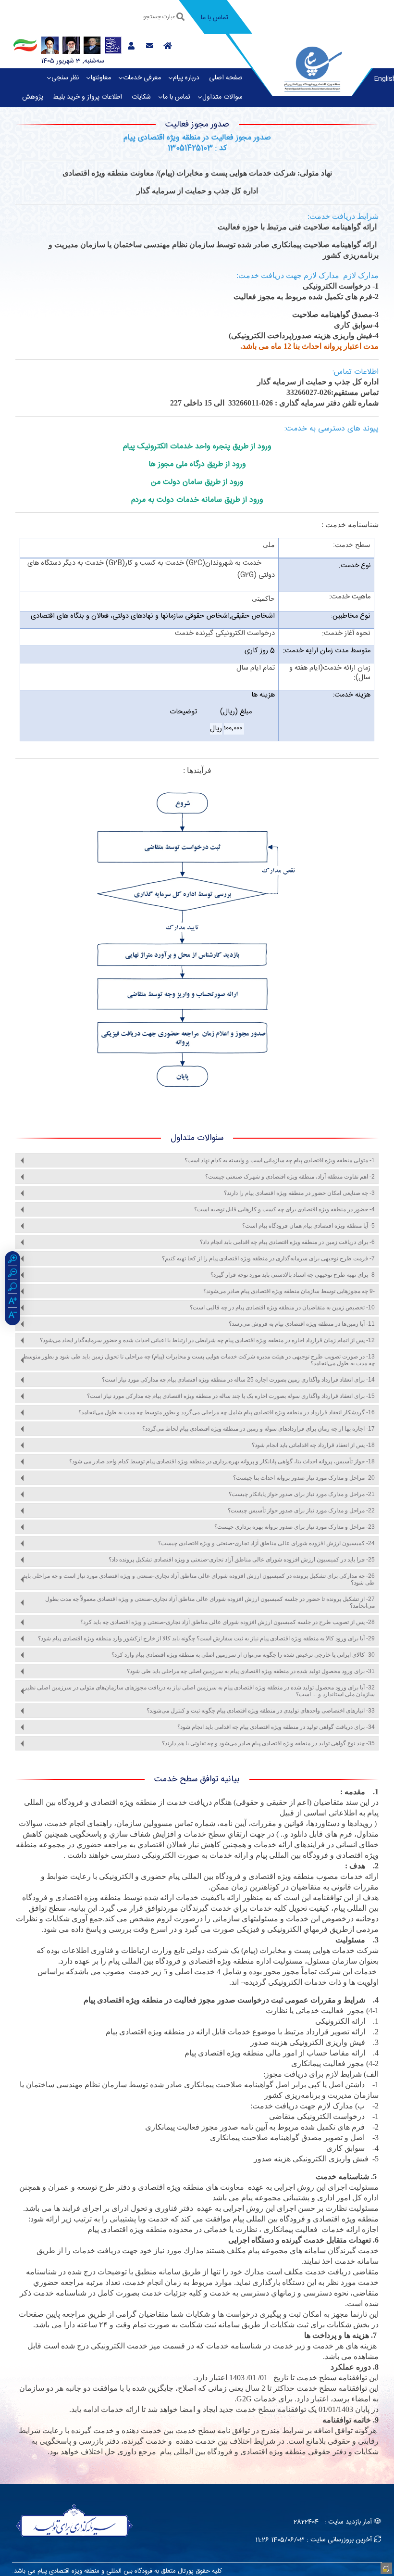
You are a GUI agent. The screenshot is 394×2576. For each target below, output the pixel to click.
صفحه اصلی (226, 78)
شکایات (141, 97)
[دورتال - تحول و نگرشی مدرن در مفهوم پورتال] (385, 2567)
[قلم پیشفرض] (12, 1316)
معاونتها (101, 78)
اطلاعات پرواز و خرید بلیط (87, 97)
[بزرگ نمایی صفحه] (12, 1260)
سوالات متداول (222, 97)
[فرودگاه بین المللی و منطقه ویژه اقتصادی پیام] (313, 68)
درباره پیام (186, 78)
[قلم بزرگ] (12, 1302)
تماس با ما (177, 97)
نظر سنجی (65, 78)
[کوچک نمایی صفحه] (12, 1274)
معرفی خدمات (142, 78)
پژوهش (33, 97)
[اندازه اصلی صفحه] (12, 1288)
